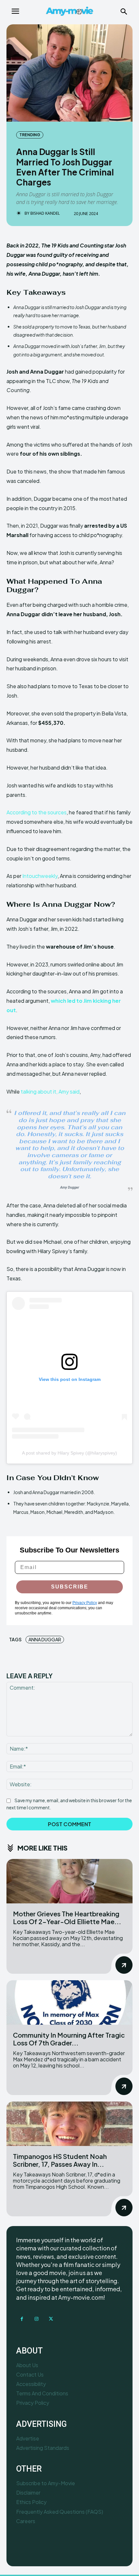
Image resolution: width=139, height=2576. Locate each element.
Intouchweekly (40, 876)
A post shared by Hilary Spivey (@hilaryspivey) (69, 1453)
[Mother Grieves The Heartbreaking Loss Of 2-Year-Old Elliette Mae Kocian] (69, 1881)
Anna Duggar (45, 1639)
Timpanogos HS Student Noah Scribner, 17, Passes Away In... (60, 2160)
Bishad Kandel (45, 213)
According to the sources (37, 812)
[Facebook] (22, 2319)
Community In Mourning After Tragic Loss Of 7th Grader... (69, 2039)
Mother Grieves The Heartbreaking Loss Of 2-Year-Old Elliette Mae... (67, 1917)
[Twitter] (51, 2319)
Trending (30, 135)
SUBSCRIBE (70, 1587)
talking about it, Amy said (50, 1091)
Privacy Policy (85, 1603)
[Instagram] (36, 2319)
